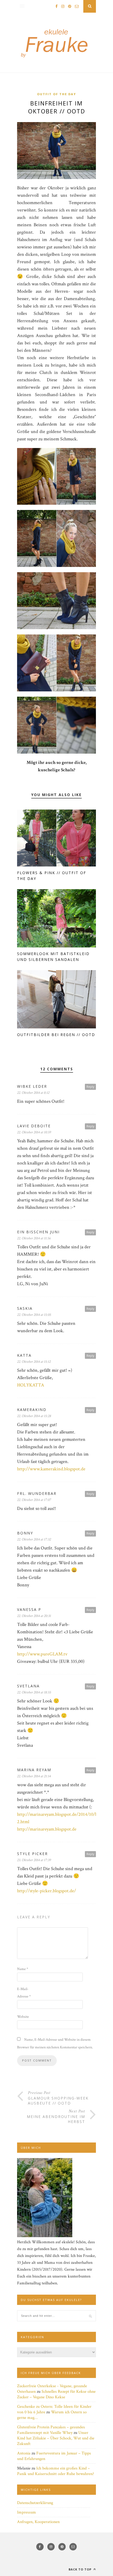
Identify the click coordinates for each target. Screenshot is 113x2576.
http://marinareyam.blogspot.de (47, 1829)
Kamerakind (32, 1410)
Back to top (81, 2569)
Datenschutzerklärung (35, 2503)
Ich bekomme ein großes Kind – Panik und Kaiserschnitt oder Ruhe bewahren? (56, 2471)
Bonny (25, 1533)
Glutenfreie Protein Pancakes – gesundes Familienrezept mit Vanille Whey (51, 2430)
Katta (24, 1355)
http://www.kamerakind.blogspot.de (51, 1469)
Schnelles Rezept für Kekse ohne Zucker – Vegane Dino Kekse (56, 2394)
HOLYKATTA (31, 1385)
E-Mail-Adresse (24, 1993)
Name (23, 1969)
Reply (90, 1087)
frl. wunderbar (37, 1493)
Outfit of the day (56, 94)
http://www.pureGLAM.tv (42, 1654)
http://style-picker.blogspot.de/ (47, 1891)
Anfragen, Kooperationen (38, 2522)
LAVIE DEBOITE (34, 1126)
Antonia (24, 2453)
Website (23, 2017)
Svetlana (28, 1686)
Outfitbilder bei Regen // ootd (56, 1035)
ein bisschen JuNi (38, 1232)
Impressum (27, 2512)
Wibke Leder (32, 1086)
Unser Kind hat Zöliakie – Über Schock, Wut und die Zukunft (56, 2438)
